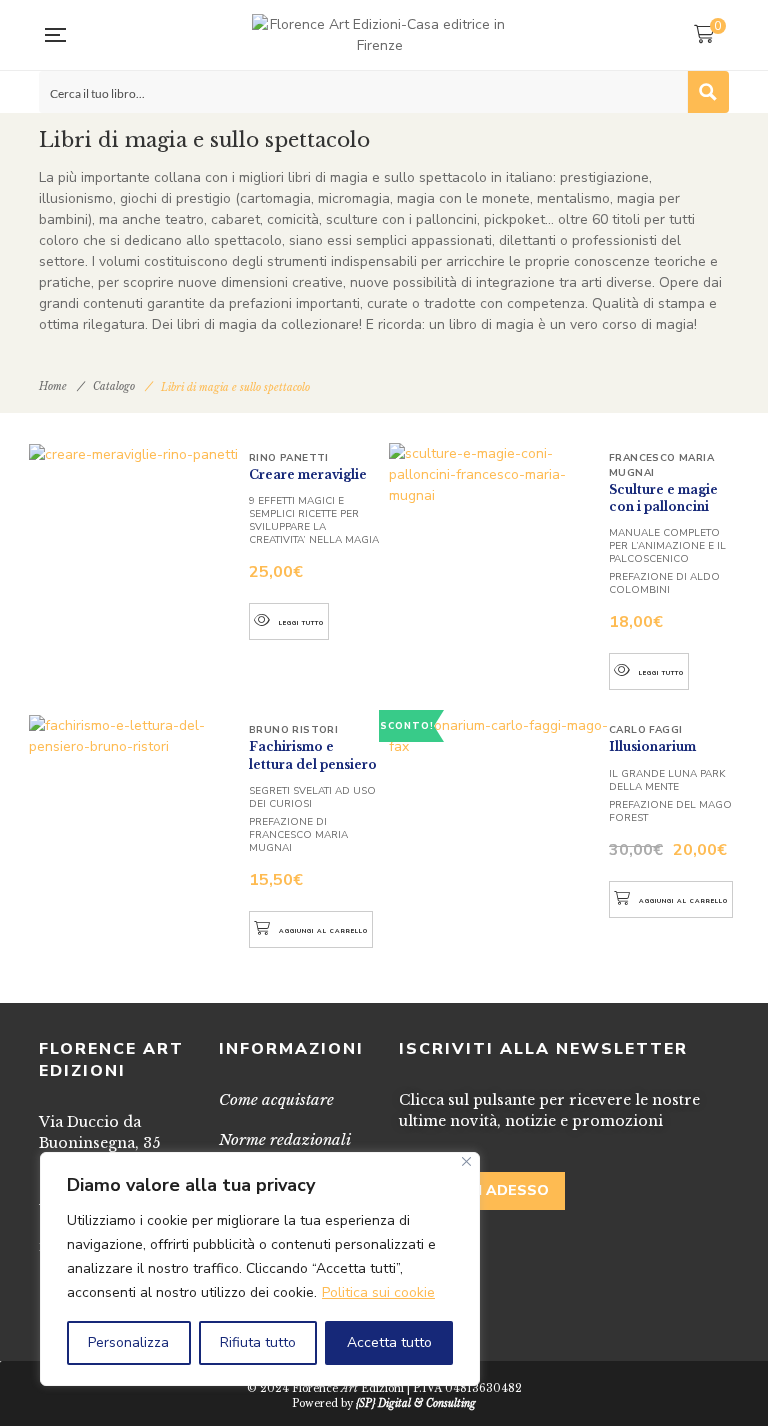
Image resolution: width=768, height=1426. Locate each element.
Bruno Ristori (293, 730)
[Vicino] (466, 1161)
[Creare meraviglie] (139, 454)
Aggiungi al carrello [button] (323, 931)
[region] (260, 1269)
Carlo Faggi (645, 730)
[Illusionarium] (499, 736)
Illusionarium (652, 746)
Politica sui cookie (378, 1292)
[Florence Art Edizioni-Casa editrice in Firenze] (379, 35)
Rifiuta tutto (258, 1342)
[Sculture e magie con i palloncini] (499, 474)
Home (53, 386)
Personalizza (128, 1342)
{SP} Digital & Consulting (416, 1403)
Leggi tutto (301, 623)
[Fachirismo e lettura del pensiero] (139, 736)
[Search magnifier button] (708, 92)
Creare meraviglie (308, 474)
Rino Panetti (289, 458)
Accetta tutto (389, 1342)
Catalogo (114, 386)
